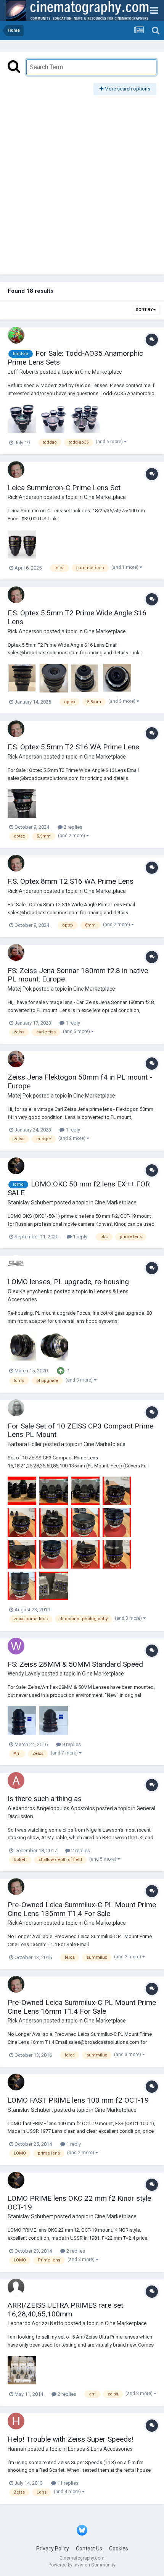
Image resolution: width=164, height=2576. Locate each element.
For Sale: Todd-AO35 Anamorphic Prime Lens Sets (75, 358)
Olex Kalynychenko (30, 1291)
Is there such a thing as (45, 1799)
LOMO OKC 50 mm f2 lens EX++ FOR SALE (79, 1188)
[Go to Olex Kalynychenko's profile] (16, 1264)
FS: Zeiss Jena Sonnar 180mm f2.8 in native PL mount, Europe (78, 975)
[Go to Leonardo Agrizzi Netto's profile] (16, 2287)
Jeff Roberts (23, 372)
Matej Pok (20, 989)
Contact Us (89, 2549)
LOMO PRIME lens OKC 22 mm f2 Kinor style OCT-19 (79, 2203)
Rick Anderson (25, 497)
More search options (127, 89)
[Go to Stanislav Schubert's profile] (16, 1166)
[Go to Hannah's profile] (16, 2421)
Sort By (145, 310)
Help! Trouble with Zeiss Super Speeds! (71, 2439)
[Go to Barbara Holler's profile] (16, 1408)
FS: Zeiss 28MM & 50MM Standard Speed (75, 1664)
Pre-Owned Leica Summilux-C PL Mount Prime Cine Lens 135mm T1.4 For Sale (82, 1909)
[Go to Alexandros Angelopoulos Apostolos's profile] (16, 1780)
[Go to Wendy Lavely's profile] (16, 1646)
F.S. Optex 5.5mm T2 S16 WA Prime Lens (73, 747)
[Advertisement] (82, 181)
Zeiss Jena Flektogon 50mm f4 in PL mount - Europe (80, 1081)
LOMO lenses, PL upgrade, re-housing (68, 1282)
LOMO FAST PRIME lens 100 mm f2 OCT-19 (78, 2100)
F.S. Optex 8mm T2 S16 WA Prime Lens (71, 881)
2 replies (72, 827)
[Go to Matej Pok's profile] (16, 952)
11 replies (67, 2483)
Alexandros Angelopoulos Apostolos (51, 1808)
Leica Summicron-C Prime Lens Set (64, 488)
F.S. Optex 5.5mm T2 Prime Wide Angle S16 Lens (77, 617)
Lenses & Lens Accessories (100, 2449)
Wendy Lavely (24, 1674)
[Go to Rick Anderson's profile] (16, 470)
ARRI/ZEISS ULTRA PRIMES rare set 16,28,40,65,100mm (65, 2310)
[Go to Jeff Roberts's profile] (16, 335)
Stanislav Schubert (30, 1202)
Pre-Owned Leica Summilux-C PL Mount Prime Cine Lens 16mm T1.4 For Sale (82, 2007)
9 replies (71, 1744)
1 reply (72, 1023)
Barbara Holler (25, 1444)
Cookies (119, 2549)
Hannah (17, 2449)
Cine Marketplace (101, 372)
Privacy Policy (53, 2549)
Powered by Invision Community (82, 2565)
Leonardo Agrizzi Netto (35, 2323)
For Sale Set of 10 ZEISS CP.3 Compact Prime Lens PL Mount (80, 1430)
